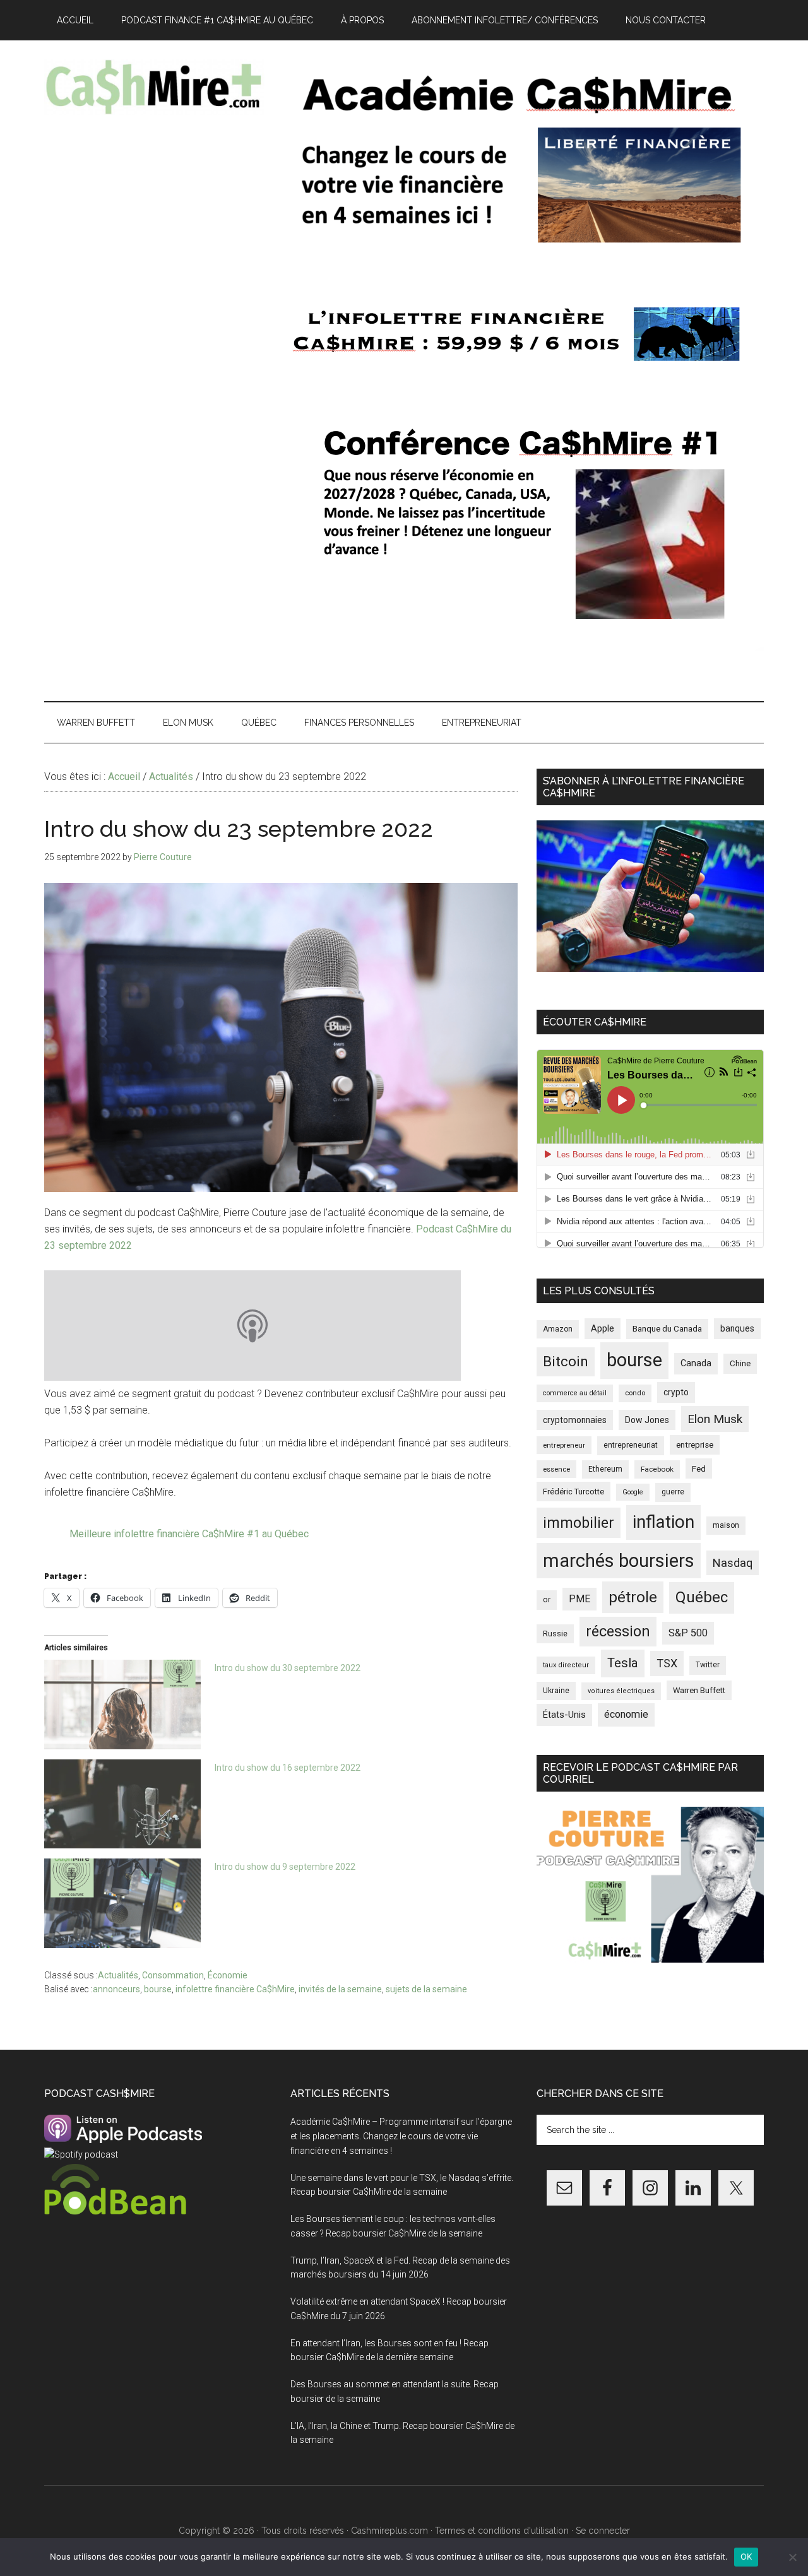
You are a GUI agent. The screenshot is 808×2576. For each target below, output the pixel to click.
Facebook (657, 1469)
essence (556, 1469)
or (547, 1599)
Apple (603, 1329)
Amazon (558, 1329)
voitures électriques (621, 1691)
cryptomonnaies (575, 1420)
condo (635, 1393)
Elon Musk (715, 1419)
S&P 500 (688, 1633)
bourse (158, 1989)
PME (579, 1599)
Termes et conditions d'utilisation (502, 2531)
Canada (696, 1363)
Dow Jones (647, 1420)
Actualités (118, 1975)
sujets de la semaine (426, 1989)
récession (618, 1631)
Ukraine (556, 1691)
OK (746, 2556)
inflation (663, 1522)
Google (633, 1492)
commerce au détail (575, 1393)
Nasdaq (733, 1563)
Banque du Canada (667, 1328)
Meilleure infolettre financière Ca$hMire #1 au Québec (189, 1534)
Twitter (708, 1665)
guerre (673, 1492)
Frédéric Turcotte (573, 1492)
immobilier (579, 1523)
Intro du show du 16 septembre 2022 (288, 1768)
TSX (667, 1663)
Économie (228, 1975)
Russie (555, 1634)
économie (626, 1714)
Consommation (173, 1975)
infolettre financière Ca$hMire (235, 1989)
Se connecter (603, 2531)
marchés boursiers (619, 1561)
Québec (702, 1597)
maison (726, 1525)
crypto (676, 1392)
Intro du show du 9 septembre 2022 (285, 1867)
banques (737, 1328)
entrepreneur (564, 1445)
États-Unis (564, 1715)
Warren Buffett (699, 1690)
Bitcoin (566, 1361)
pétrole (633, 1597)
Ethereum (605, 1469)
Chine (740, 1363)
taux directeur (566, 1665)
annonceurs (116, 1989)
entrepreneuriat (631, 1445)
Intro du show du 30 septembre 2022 (288, 1668)
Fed (699, 1468)
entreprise (695, 1445)
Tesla (623, 1663)
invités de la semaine (340, 1989)
